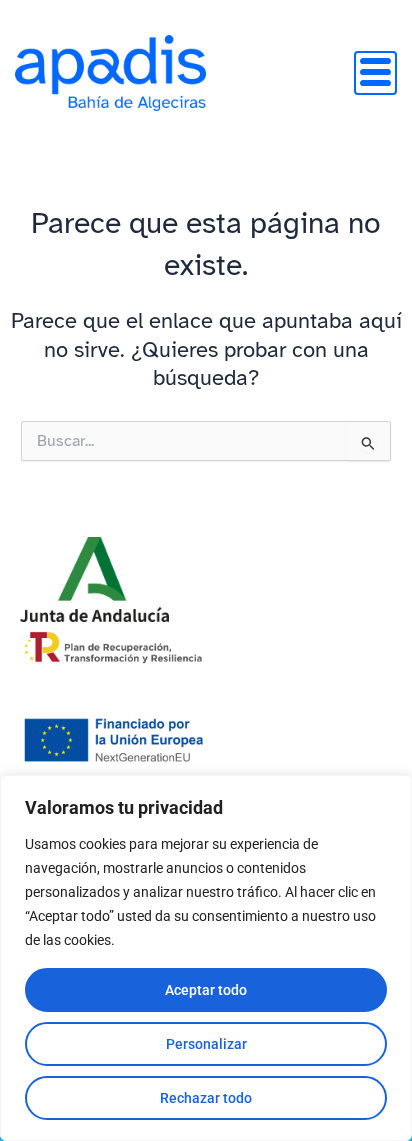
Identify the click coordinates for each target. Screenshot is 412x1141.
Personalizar (206, 1044)
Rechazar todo (206, 1098)
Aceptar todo (206, 990)
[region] (206, 958)
